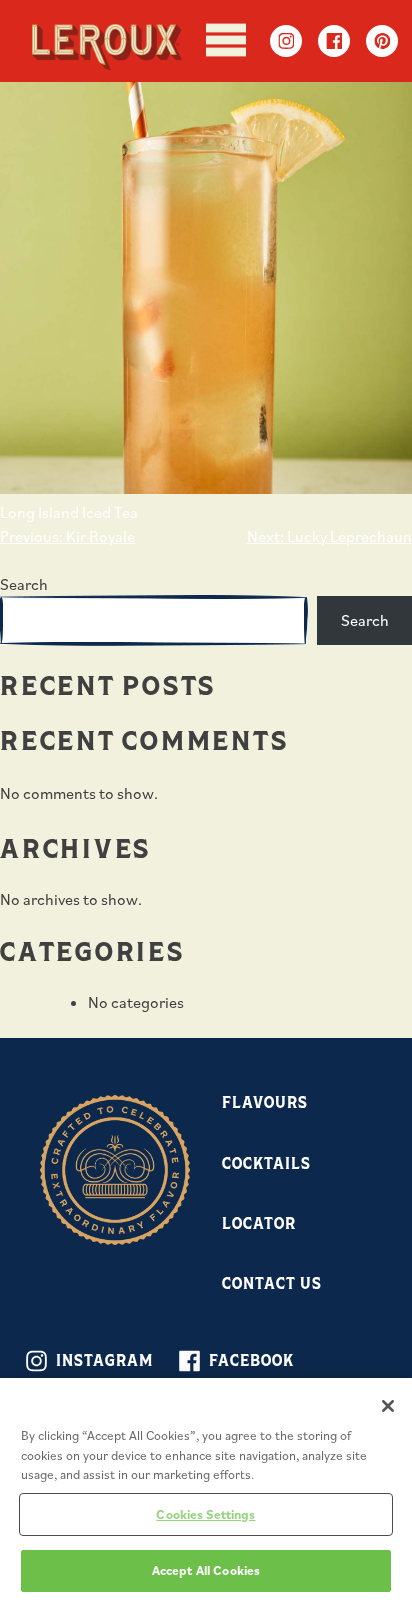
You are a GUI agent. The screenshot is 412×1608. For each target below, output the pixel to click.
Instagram (286, 41)
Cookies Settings (205, 1514)
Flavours (265, 1101)
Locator (259, 1222)
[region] (206, 1493)
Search (24, 584)
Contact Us (272, 1282)
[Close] (388, 1406)
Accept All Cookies (206, 1570)
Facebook (334, 41)
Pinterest (382, 41)
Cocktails (266, 1162)
